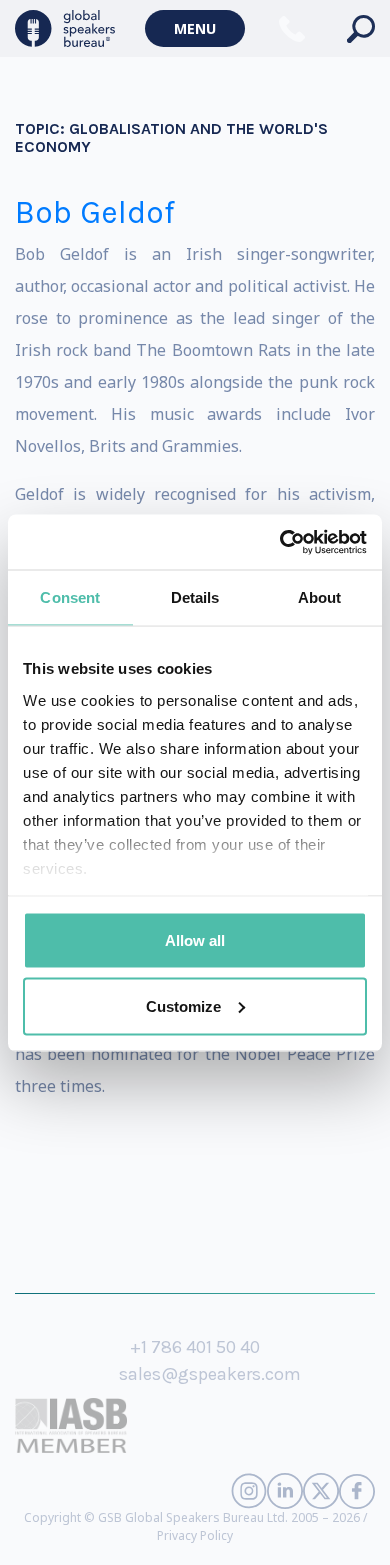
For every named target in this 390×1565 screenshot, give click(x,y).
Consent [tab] (70, 597)
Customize (183, 1005)
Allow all (195, 940)
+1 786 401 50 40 (195, 1347)
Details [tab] (195, 597)
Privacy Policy (195, 1535)
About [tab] (320, 597)
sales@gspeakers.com (210, 1374)
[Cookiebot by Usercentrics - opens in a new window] (280, 542)
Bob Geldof (95, 212)
